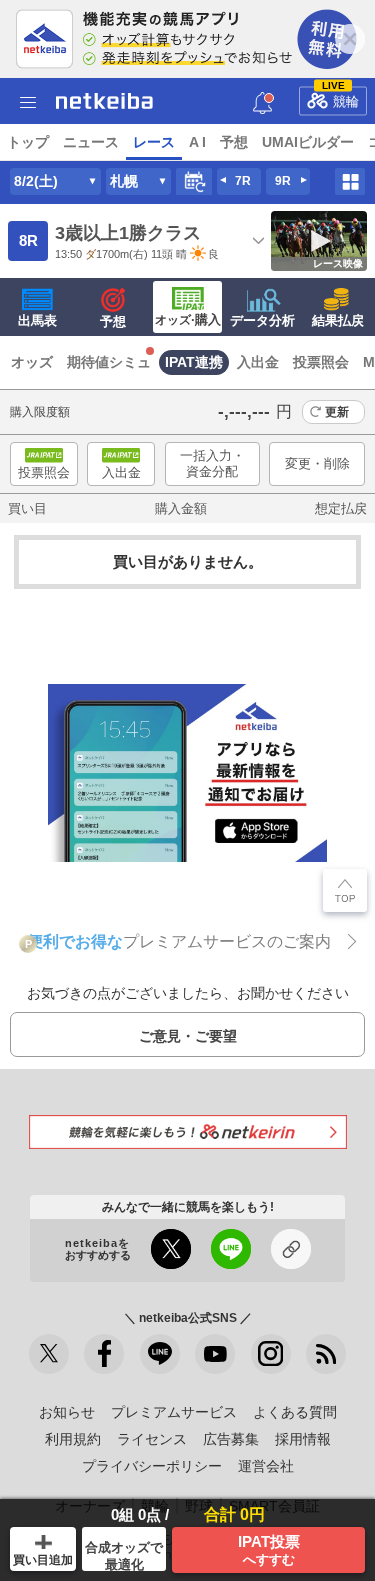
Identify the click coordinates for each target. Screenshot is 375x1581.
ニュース (91, 142)
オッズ (32, 362)
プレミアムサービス (174, 1412)
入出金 (258, 362)
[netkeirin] (188, 1131)
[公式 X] (49, 1354)
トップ (28, 142)
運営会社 (266, 1466)
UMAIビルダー (308, 142)
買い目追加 (43, 1560)
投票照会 (321, 362)
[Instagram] (271, 1354)
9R (283, 181)
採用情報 (303, 1439)
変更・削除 (317, 463)
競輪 (341, 97)
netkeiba (104, 101)
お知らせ (67, 1412)
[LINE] (160, 1354)
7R (243, 181)
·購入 (188, 319)
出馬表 (37, 320)
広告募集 (231, 1439)
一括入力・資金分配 (212, 463)
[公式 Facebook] (104, 1354)
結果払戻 (338, 320)
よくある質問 (295, 1412)
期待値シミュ (109, 362)
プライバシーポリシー (152, 1466)
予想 (234, 142)
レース (154, 142)
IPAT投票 (269, 1550)
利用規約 (73, 1439)
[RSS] (326, 1354)
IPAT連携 (194, 362)
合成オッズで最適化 (124, 1555)
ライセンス (152, 1439)
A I (197, 142)
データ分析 (262, 320)
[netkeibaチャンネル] (215, 1354)
